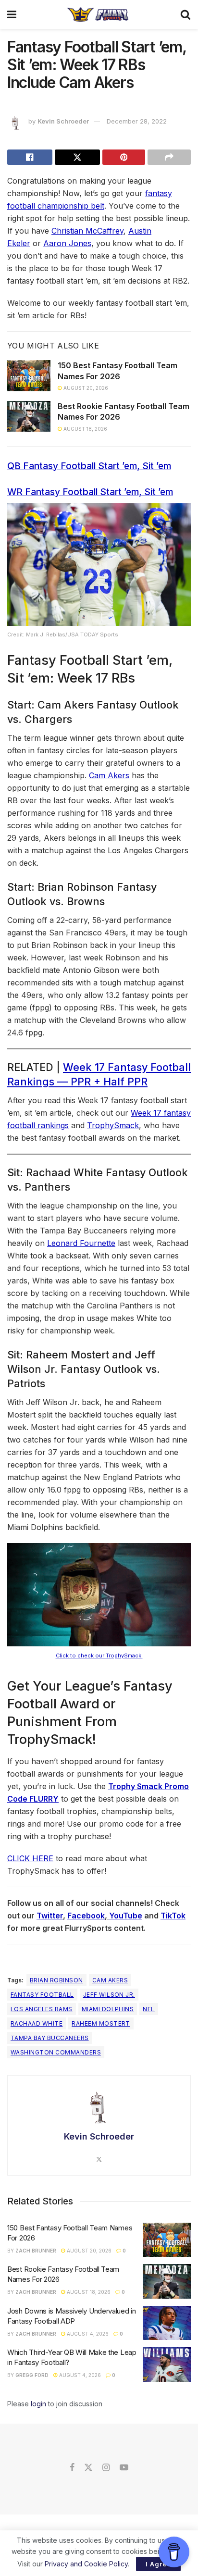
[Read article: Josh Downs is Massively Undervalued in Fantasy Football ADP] (167, 2323)
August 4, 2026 (87, 2334)
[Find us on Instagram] (106, 2468)
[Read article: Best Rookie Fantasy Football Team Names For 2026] (29, 416)
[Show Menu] (12, 14)
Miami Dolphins (108, 2009)
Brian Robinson (56, 1980)
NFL (148, 2009)
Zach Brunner (36, 2251)
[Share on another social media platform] (169, 157)
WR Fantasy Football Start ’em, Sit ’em (90, 492)
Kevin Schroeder (63, 121)
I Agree (158, 2564)
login (38, 2404)
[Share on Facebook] (30, 157)
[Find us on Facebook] (72, 2468)
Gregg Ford (32, 2375)
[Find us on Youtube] (124, 2468)
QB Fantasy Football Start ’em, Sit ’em (89, 466)
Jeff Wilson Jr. (109, 1995)
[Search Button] (186, 14)
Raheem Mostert (101, 2023)
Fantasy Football (42, 1995)
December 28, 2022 (137, 121)
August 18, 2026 (85, 429)
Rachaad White (37, 2023)
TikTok (173, 1916)
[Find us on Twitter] (88, 2468)
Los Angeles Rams (42, 2009)
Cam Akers (109, 775)
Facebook (86, 1916)
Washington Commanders (56, 2052)
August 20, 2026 (85, 388)
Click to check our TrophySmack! (99, 1655)
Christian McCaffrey (87, 231)
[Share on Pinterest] (124, 157)
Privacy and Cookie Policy (86, 2564)
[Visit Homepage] (98, 14)
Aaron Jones (67, 243)
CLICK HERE (30, 1858)
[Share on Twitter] (77, 157)
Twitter (50, 1916)
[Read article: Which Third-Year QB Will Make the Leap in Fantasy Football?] (167, 2364)
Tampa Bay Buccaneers (50, 2038)
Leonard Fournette (81, 1243)
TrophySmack (113, 1125)
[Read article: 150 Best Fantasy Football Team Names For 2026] (29, 375)
